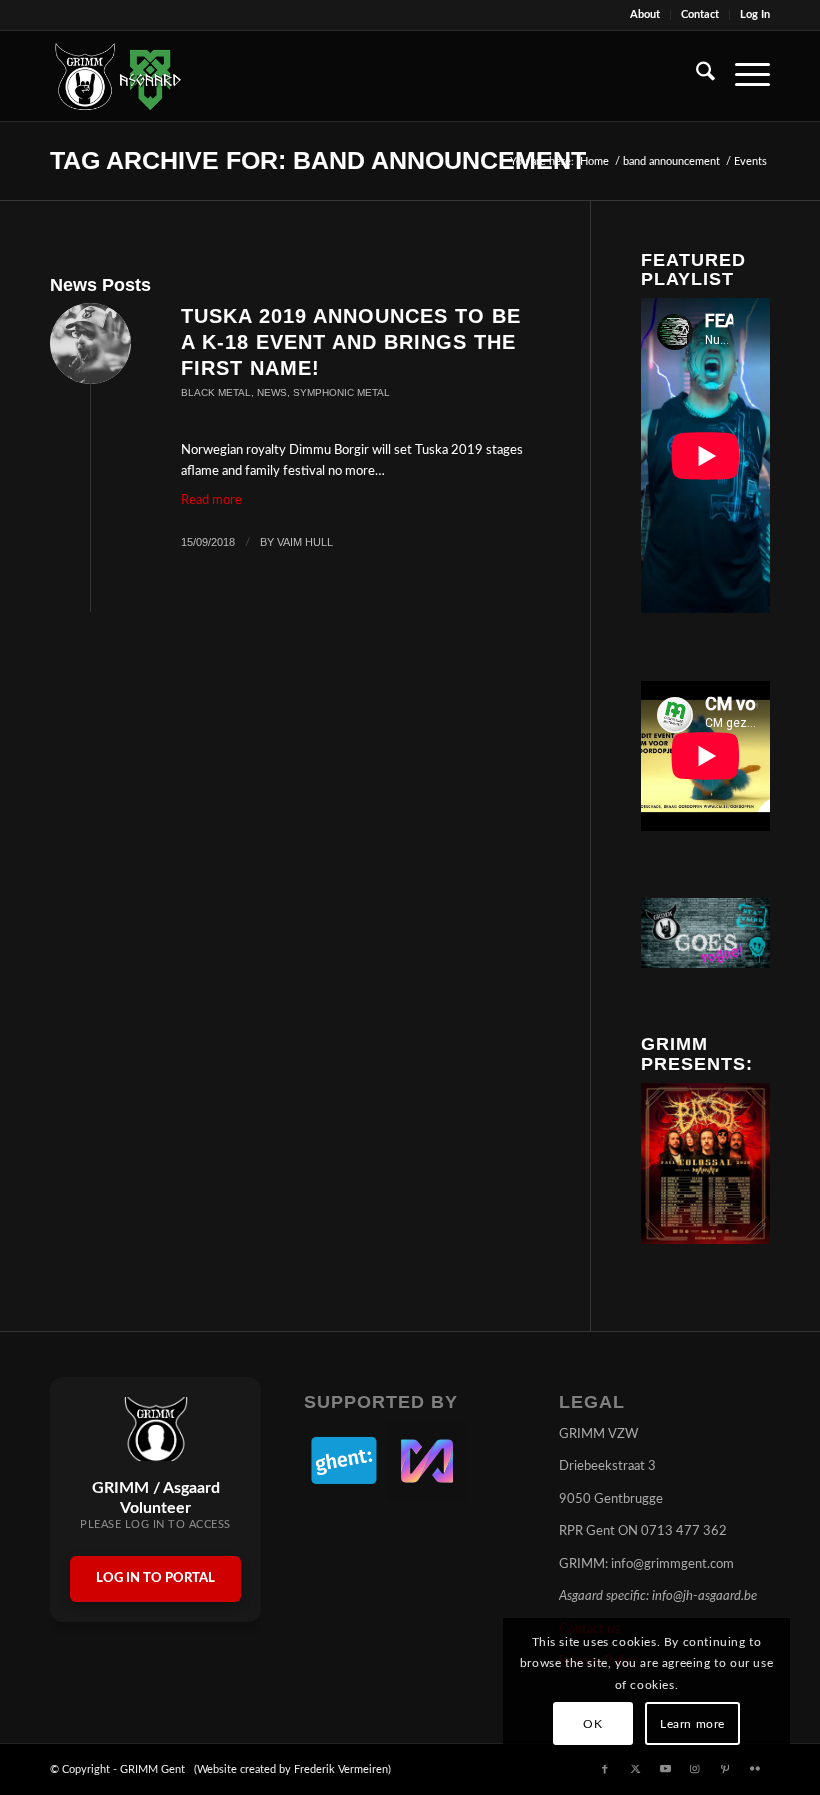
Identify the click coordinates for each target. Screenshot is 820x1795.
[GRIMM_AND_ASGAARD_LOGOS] (118, 76)
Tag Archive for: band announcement (318, 160)
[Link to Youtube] (665, 1769)
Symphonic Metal (341, 392)
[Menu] (742, 76)
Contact (700, 14)
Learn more (692, 1724)
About (645, 14)
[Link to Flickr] (755, 1769)
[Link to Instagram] (695, 1769)
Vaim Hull (305, 542)
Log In (755, 14)
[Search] (695, 76)
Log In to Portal (155, 1578)
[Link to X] (635, 1769)
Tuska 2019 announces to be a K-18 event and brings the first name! (351, 342)
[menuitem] (645, 15)
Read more (211, 500)
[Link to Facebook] (605, 1769)
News (272, 392)
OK (592, 1724)
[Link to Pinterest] (725, 1769)
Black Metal (216, 392)
